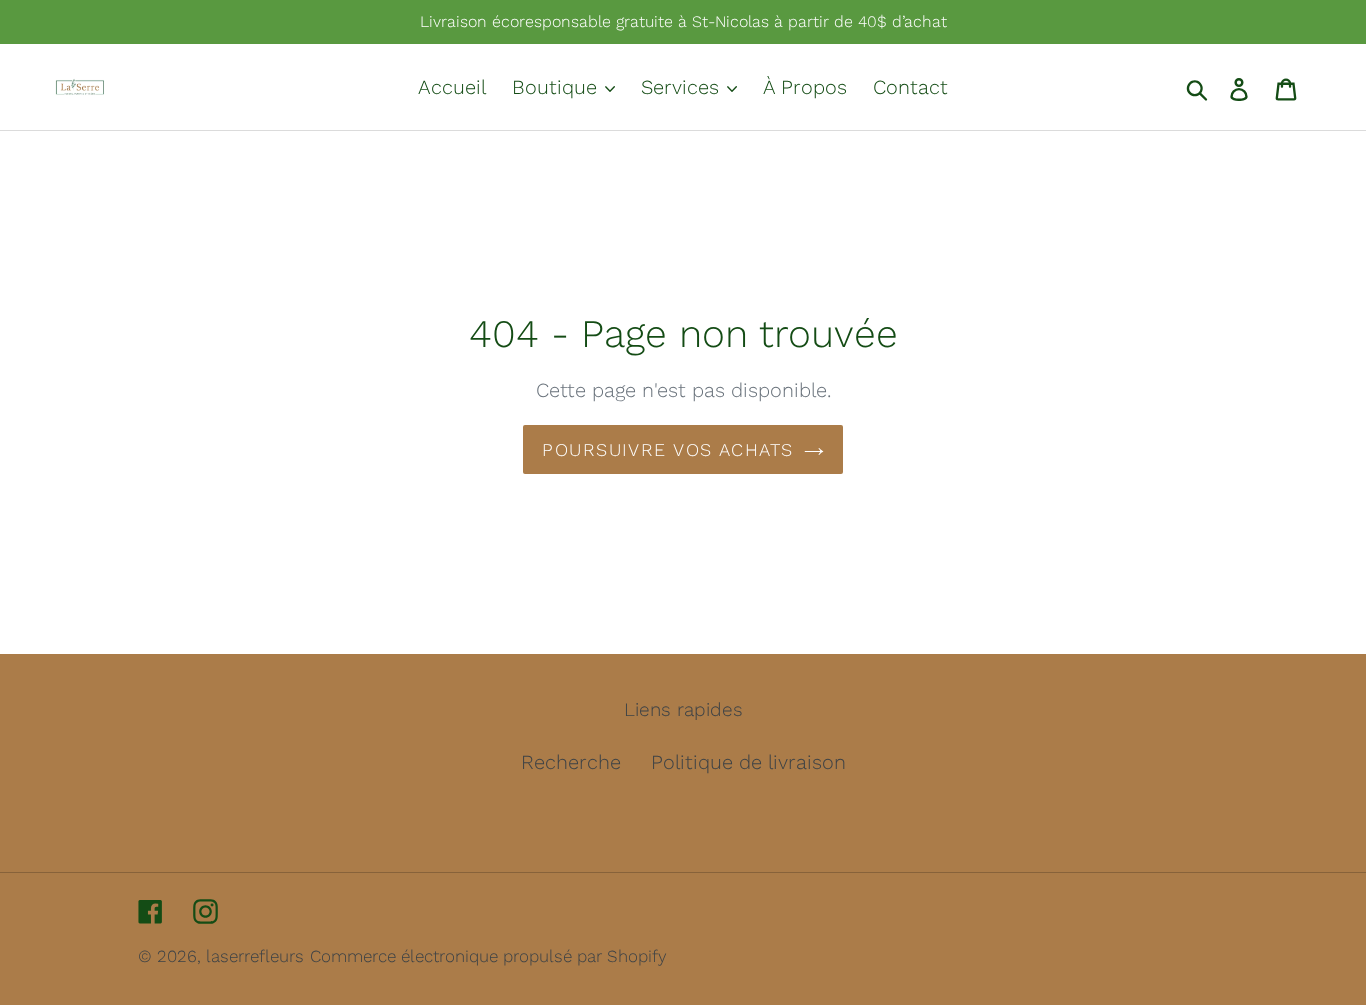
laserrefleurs (255, 956)
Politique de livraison (748, 762)
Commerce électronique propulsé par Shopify (488, 956)
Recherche (571, 762)
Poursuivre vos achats (667, 449)
